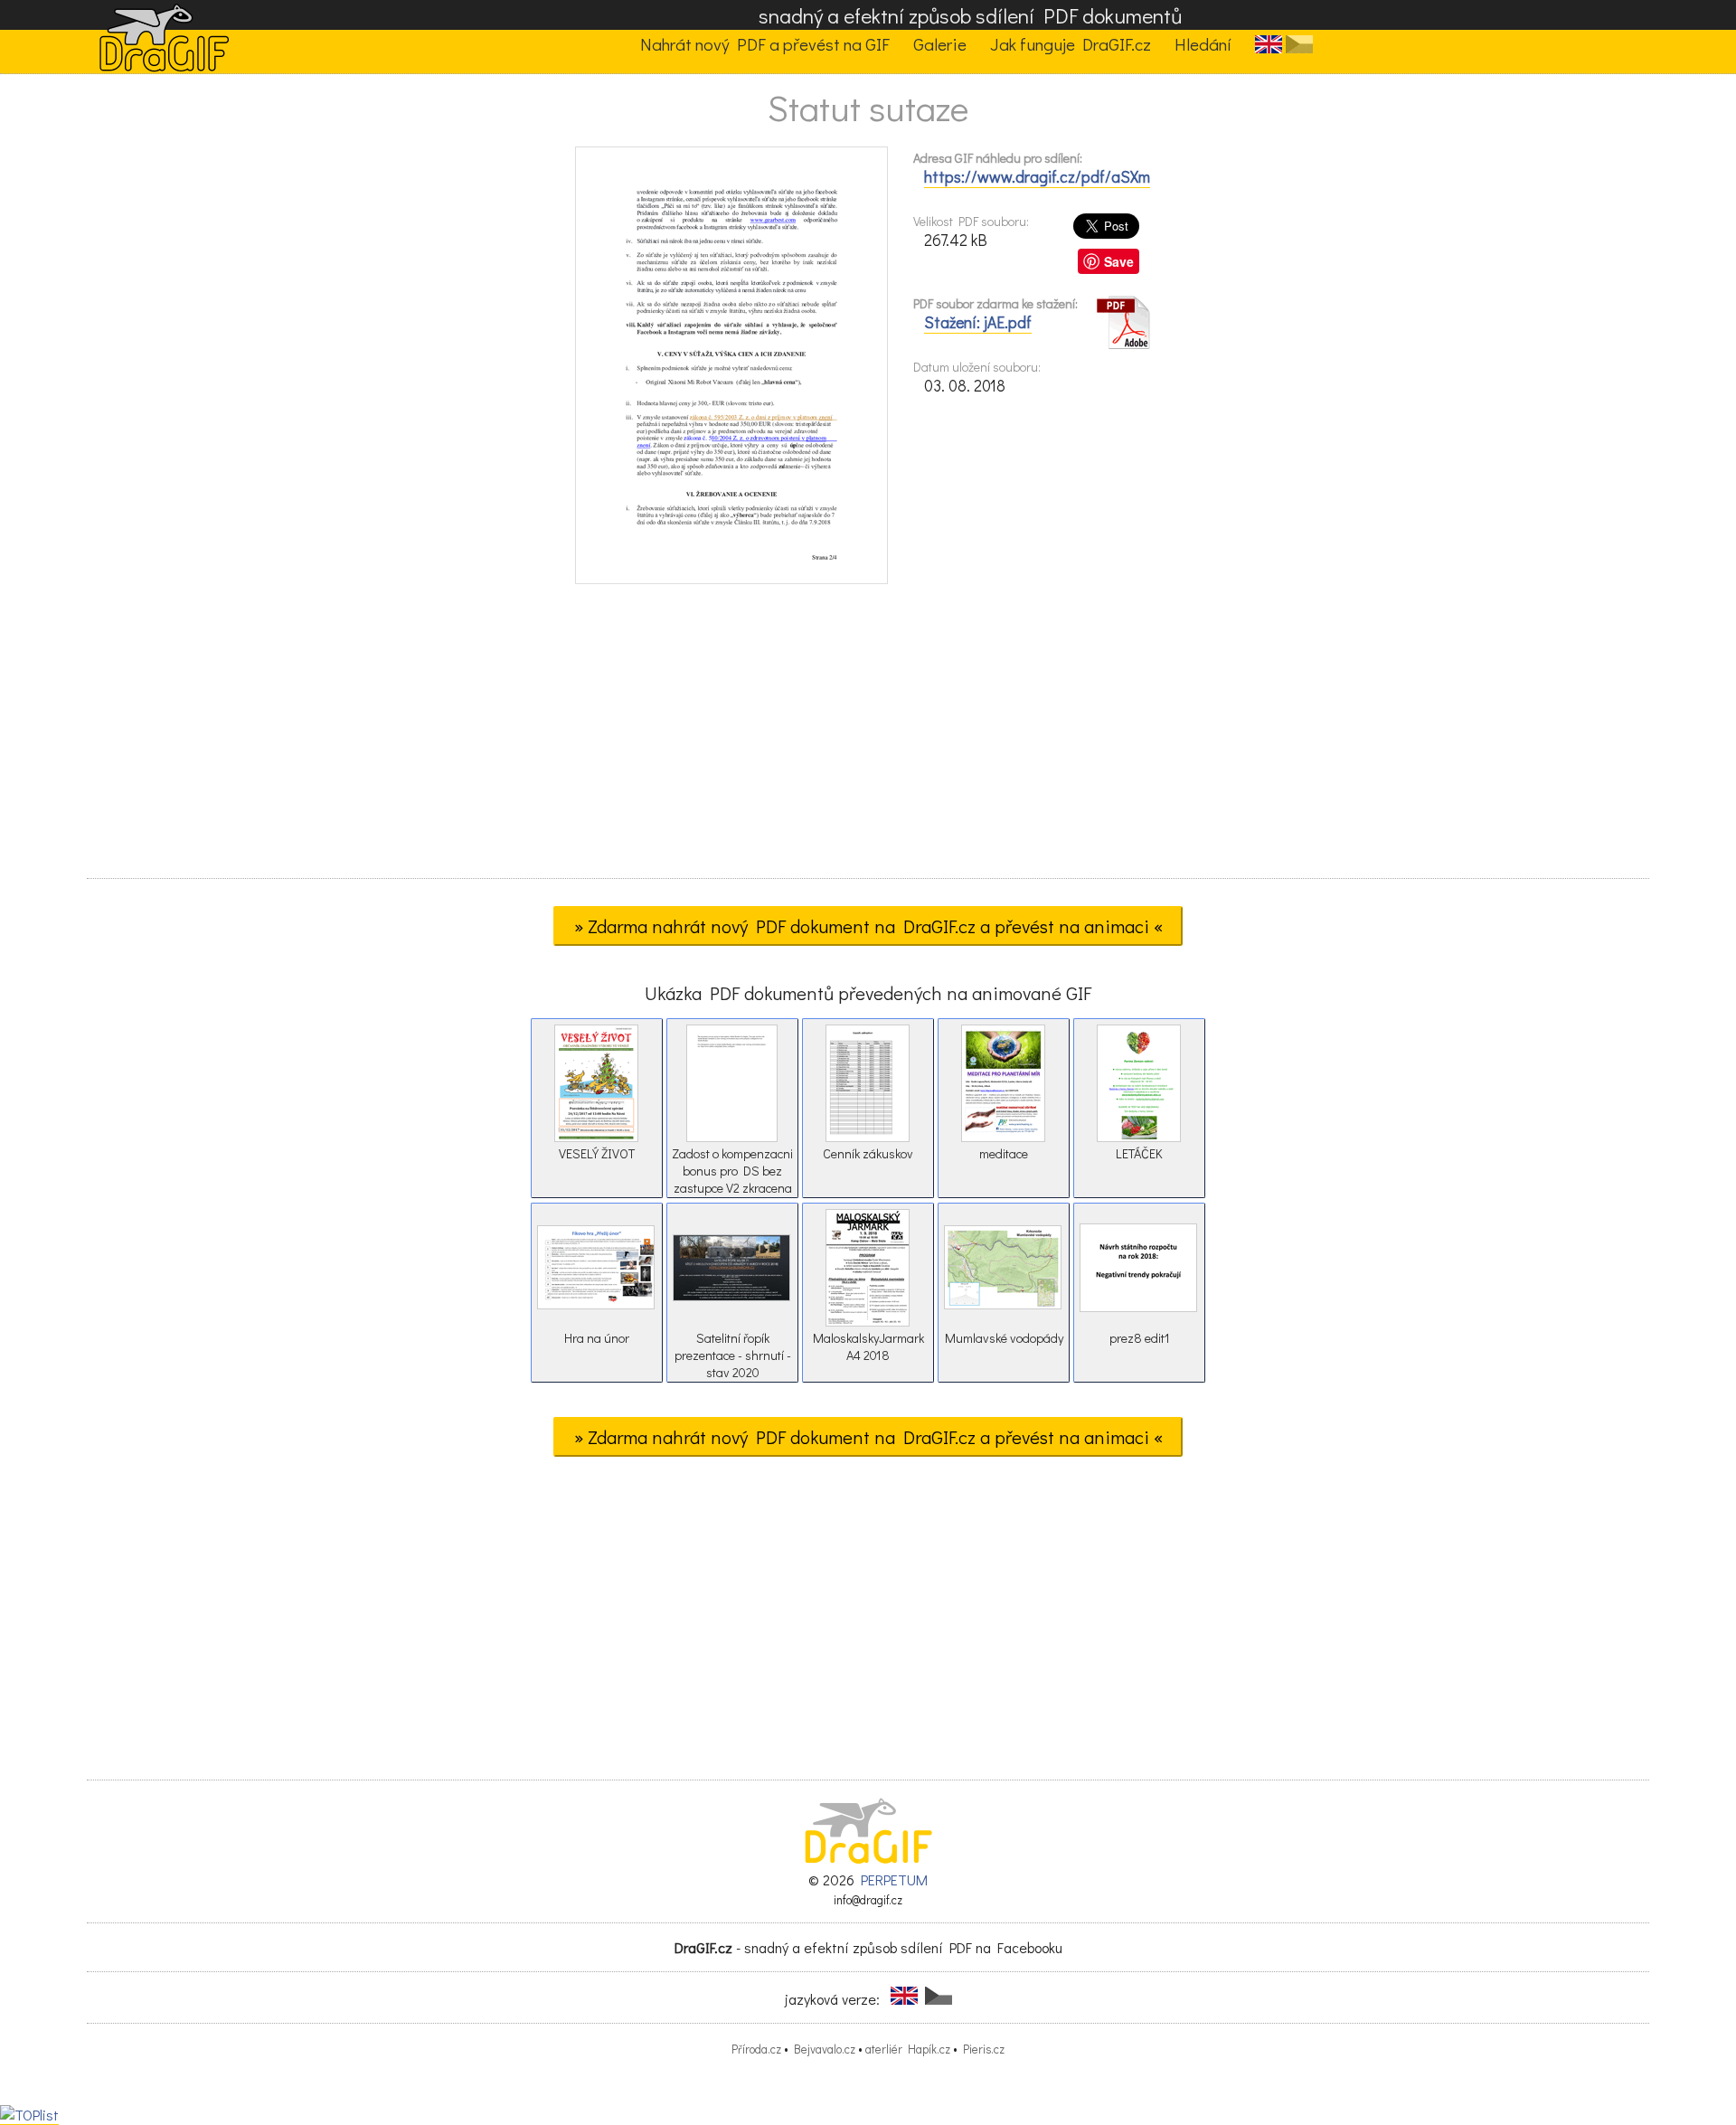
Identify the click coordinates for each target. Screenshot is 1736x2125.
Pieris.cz (984, 2049)
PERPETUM (894, 1879)
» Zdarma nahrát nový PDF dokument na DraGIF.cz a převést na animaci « (868, 926)
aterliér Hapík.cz (908, 2049)
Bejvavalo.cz (825, 2049)
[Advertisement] (868, 737)
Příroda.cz (756, 2049)
